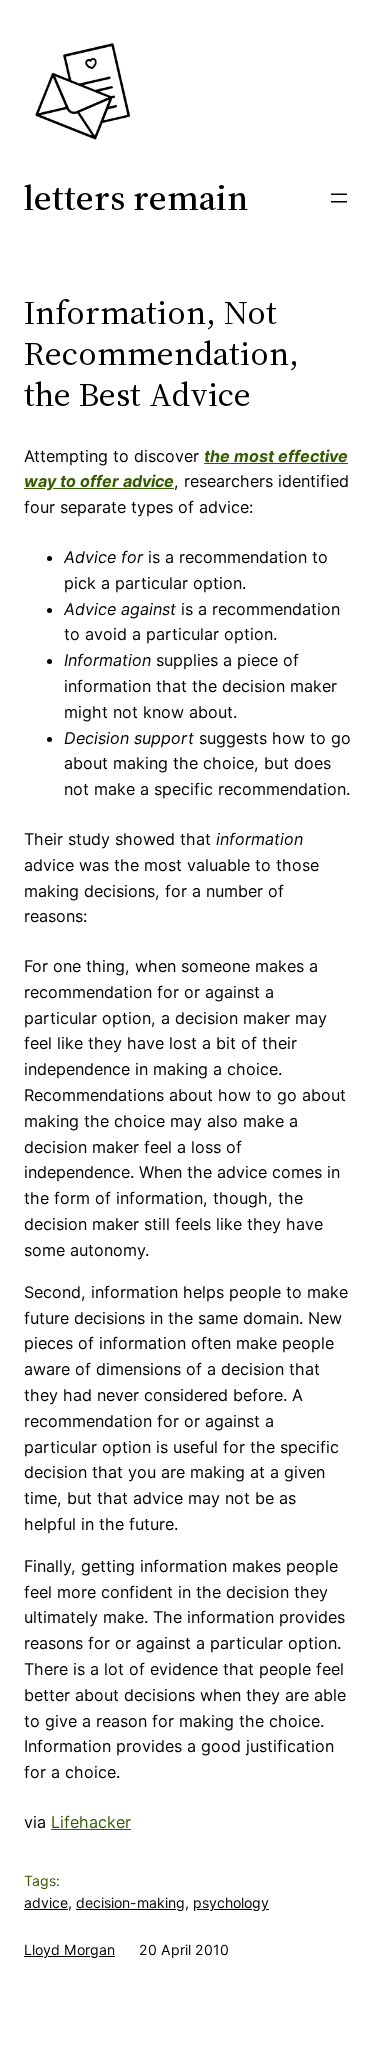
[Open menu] (339, 198)
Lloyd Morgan (69, 1949)
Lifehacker (91, 1822)
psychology (231, 1902)
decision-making (130, 1902)
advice (46, 1902)
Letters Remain (136, 197)
